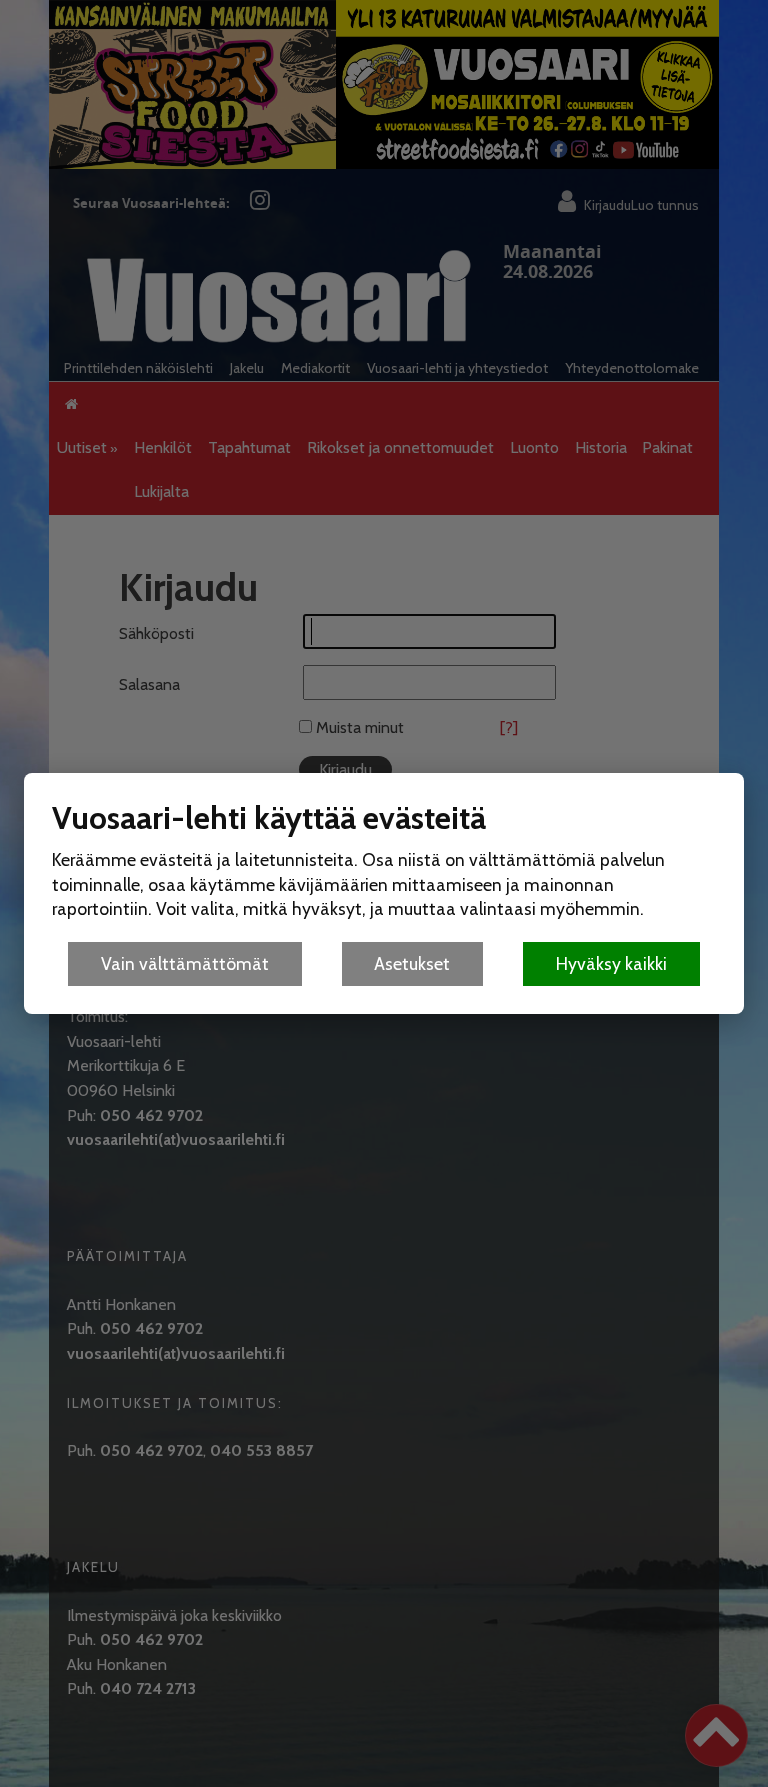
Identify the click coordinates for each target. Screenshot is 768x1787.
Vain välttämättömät (185, 963)
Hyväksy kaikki (611, 963)
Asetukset (412, 963)
